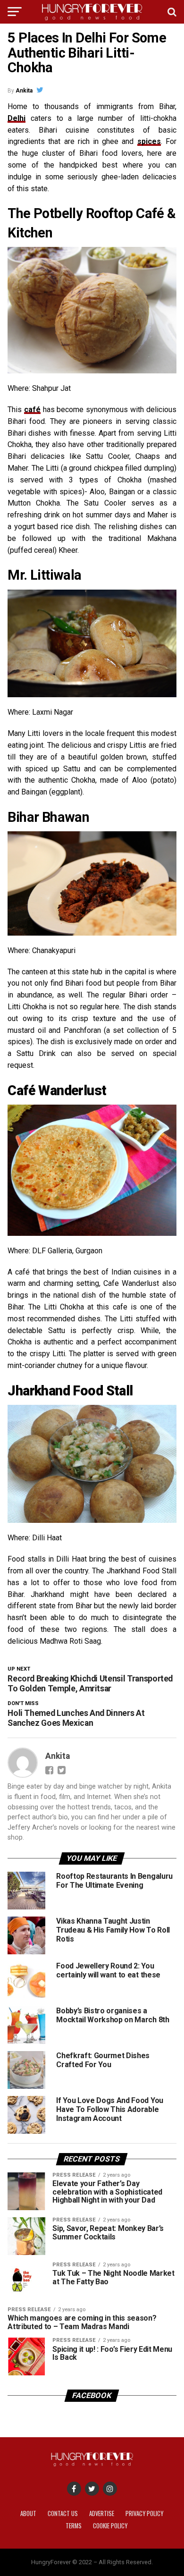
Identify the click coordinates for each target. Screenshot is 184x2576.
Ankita (24, 91)
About (28, 2513)
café (32, 410)
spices (149, 141)
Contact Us (63, 2513)
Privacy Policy (144, 2513)
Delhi (17, 118)
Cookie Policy (110, 2526)
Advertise (102, 2513)
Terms (74, 2526)
